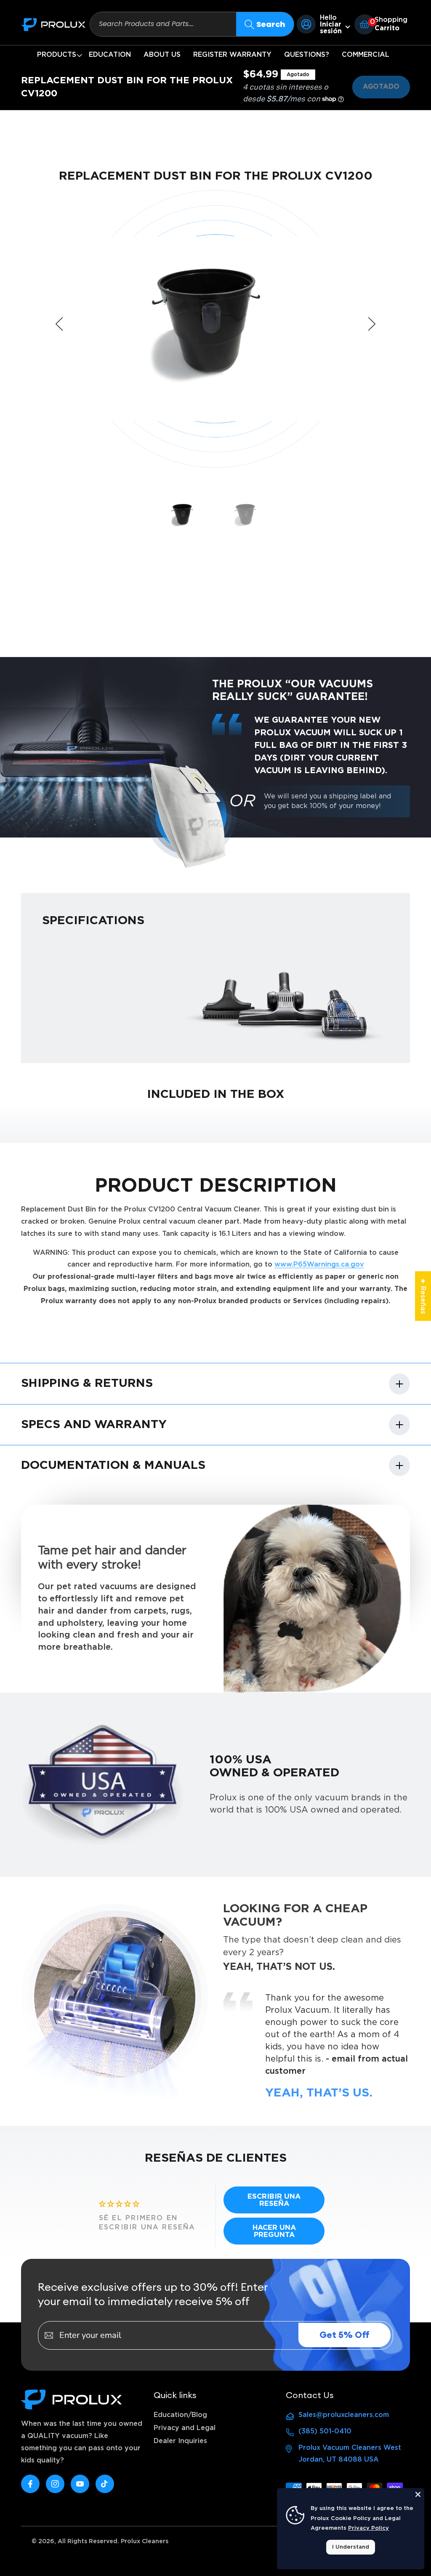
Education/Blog (180, 2415)
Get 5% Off (345, 2335)
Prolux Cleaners (145, 2542)
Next (372, 324)
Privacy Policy (368, 2528)
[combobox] (163, 24)
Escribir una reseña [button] (274, 2200)
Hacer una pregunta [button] (274, 2231)
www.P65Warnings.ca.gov (319, 1264)
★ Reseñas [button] (423, 1296)
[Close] (418, 2494)
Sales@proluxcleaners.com (344, 2415)
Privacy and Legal (185, 2428)
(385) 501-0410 (325, 2431)
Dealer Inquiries (180, 2441)
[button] (57, 55)
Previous (59, 324)
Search (271, 24)
